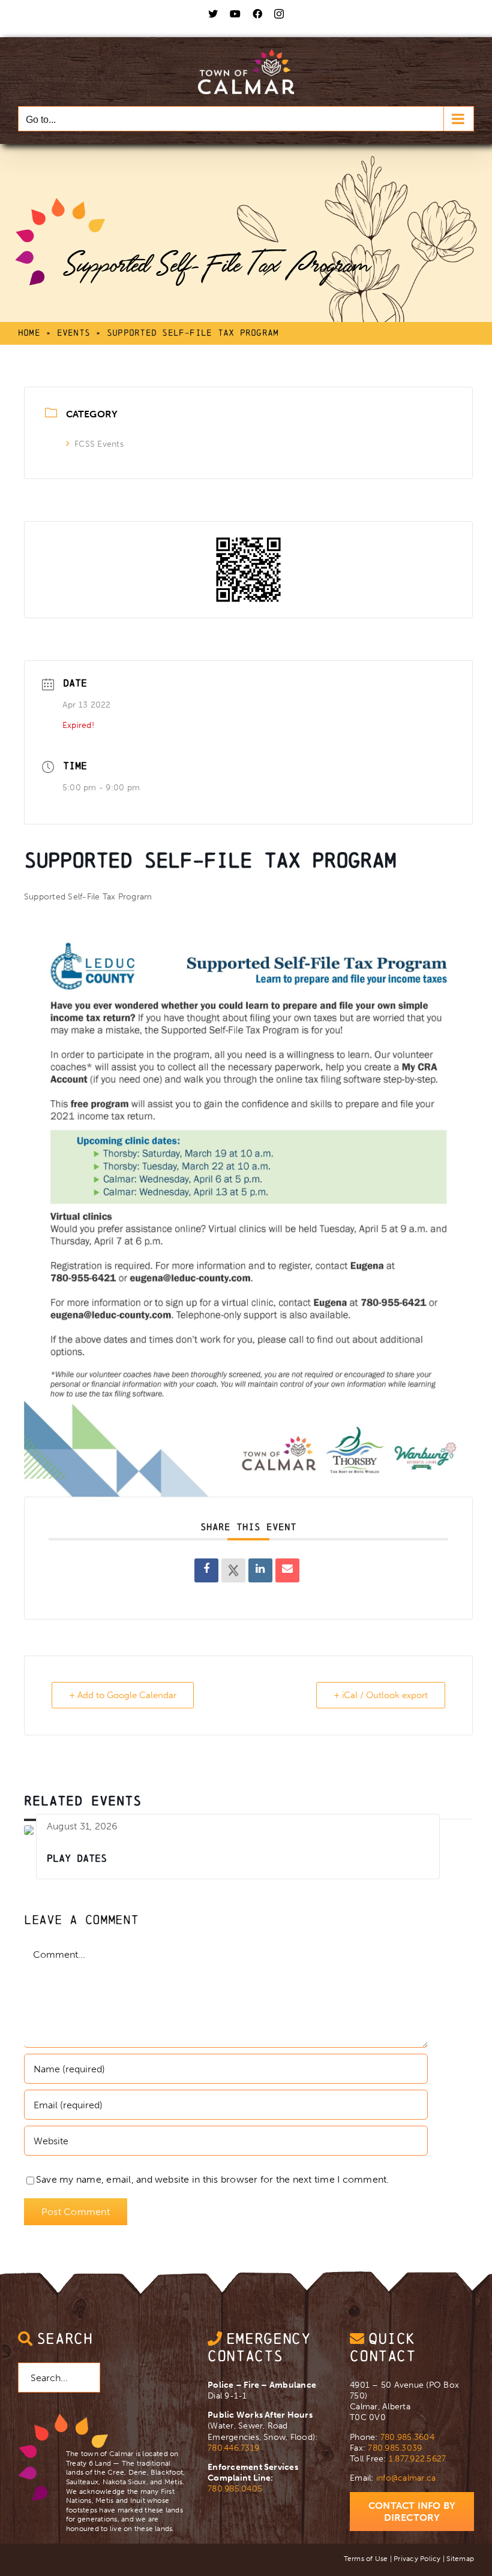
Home (29, 332)
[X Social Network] (233, 1570)
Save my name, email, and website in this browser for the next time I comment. (212, 2179)
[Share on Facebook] (206, 1570)
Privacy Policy (417, 2559)
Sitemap (460, 2559)
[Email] (287, 1570)
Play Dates (77, 1858)
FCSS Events (99, 444)
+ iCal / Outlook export (381, 1695)
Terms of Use (366, 2559)
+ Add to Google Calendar (123, 1695)
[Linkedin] (260, 1570)
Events (73, 332)
